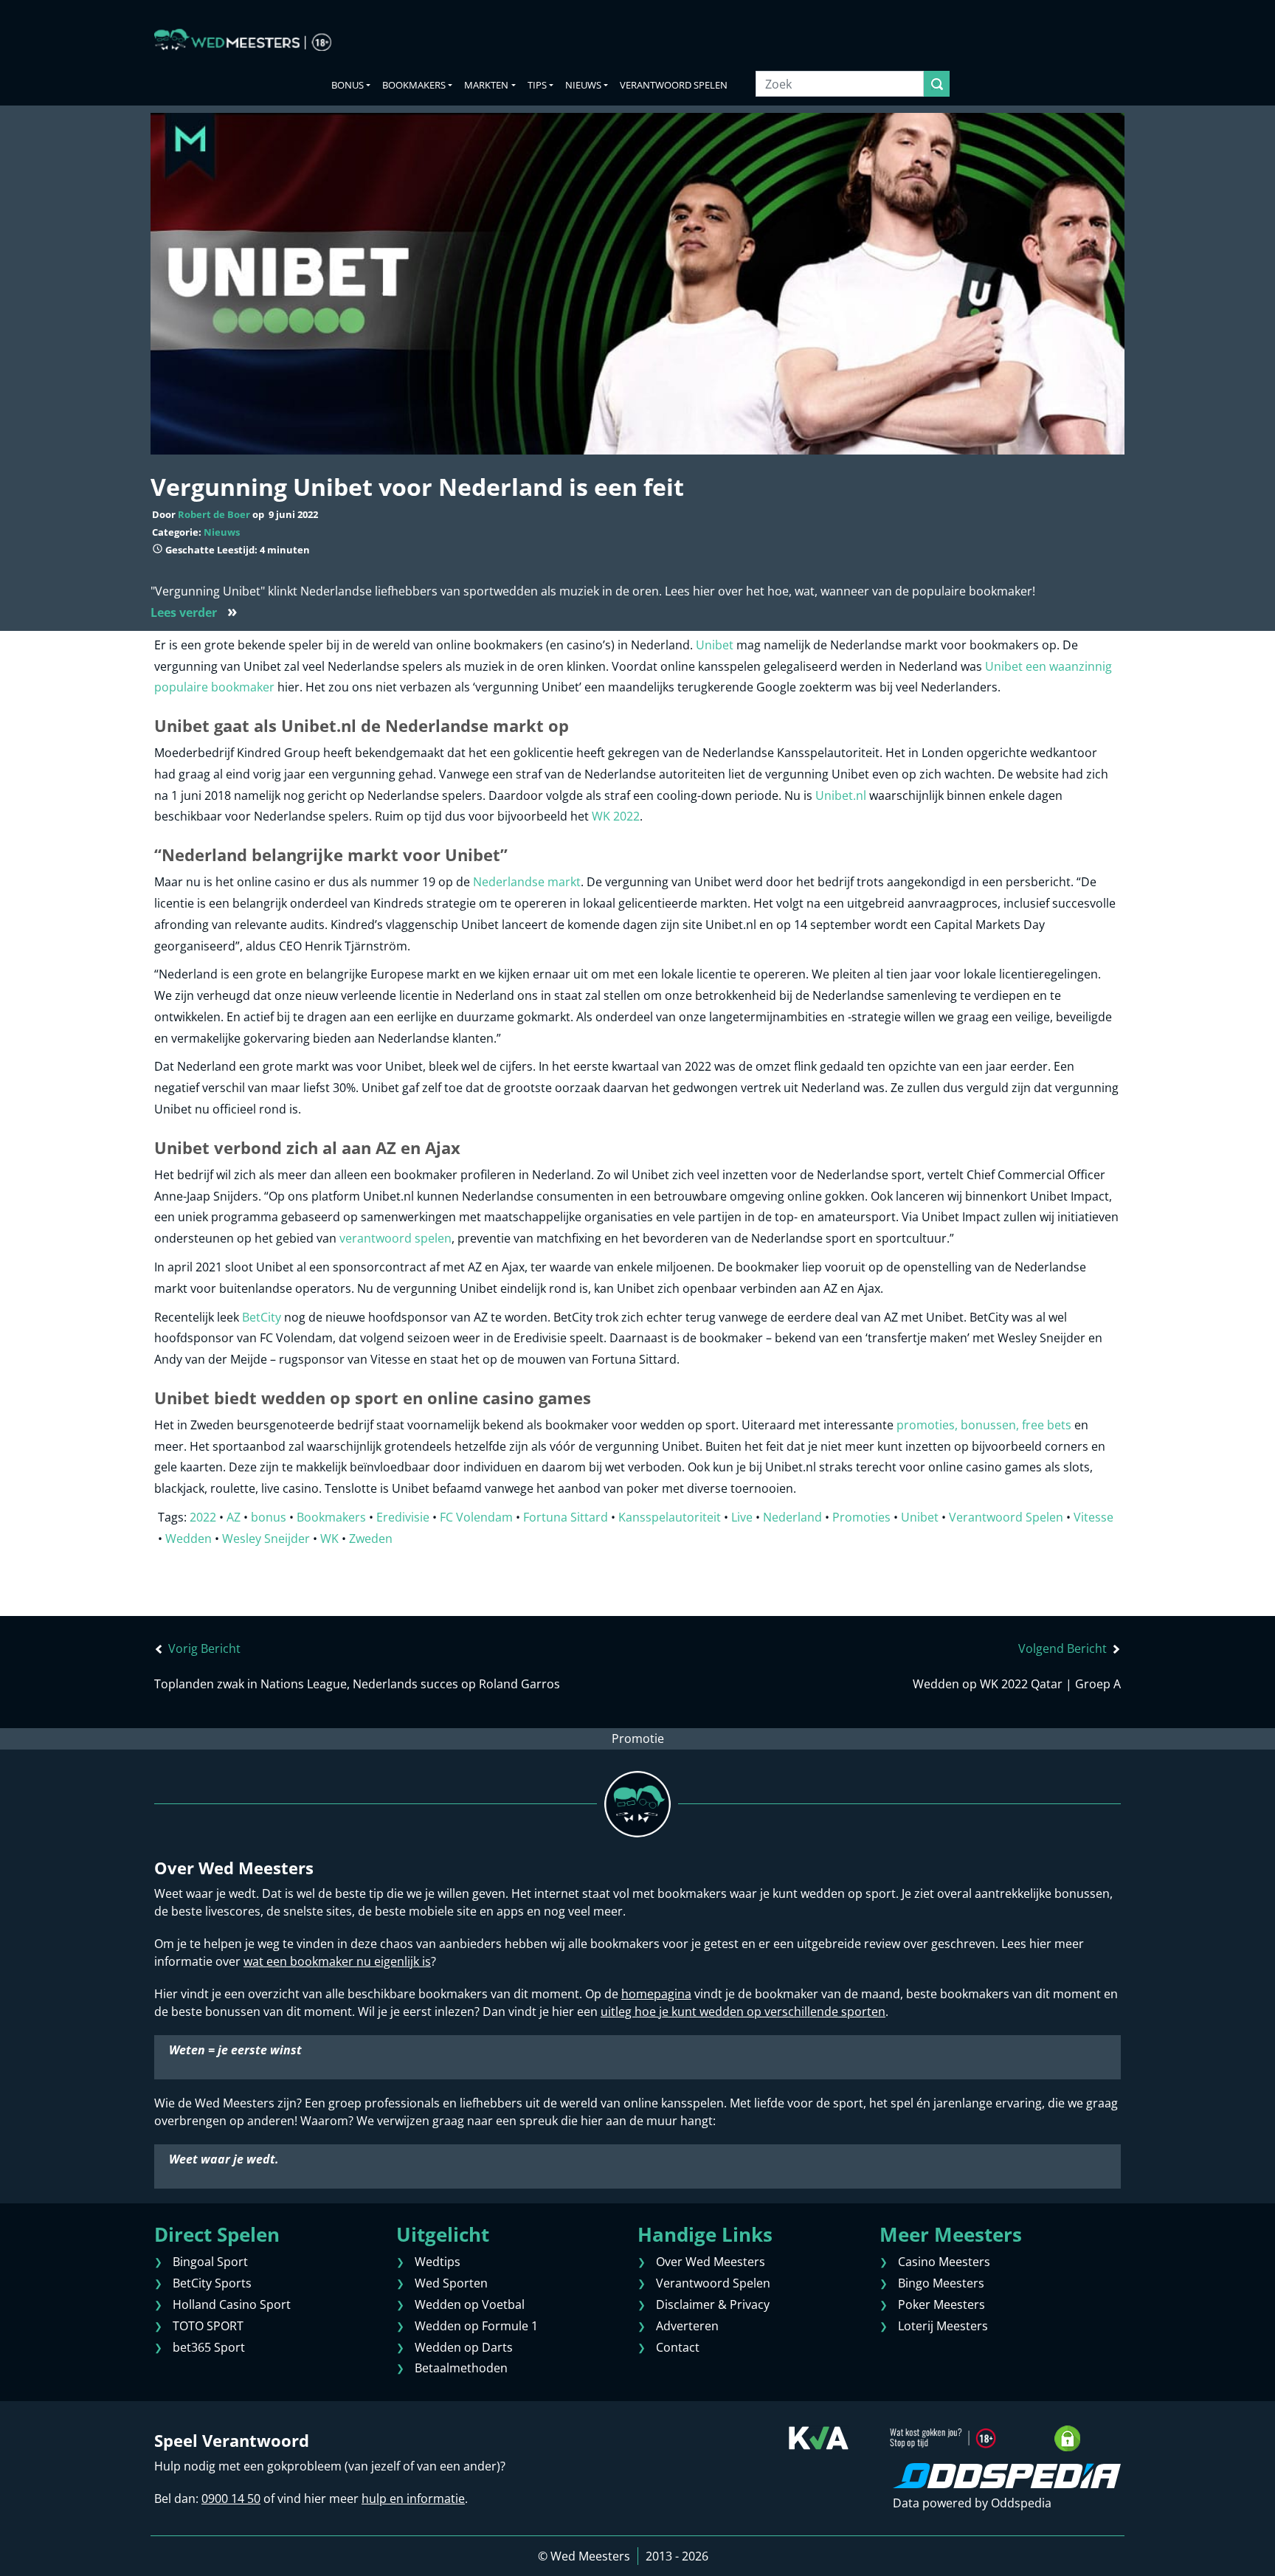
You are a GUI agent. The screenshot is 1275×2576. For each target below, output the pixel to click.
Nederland (792, 1517)
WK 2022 (616, 816)
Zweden (371, 1539)
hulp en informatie (413, 2499)
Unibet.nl (841, 795)
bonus (269, 1517)
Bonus (348, 85)
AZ (234, 1517)
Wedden (189, 1539)
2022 (203, 1517)
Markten (486, 85)
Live (742, 1517)
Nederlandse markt (527, 882)
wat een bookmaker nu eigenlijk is (337, 1961)
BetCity (262, 1317)
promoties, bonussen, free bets (984, 1425)
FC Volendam (476, 1517)
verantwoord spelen (395, 1238)
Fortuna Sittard (566, 1517)
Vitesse (1093, 1517)
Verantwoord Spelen (674, 85)
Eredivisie (403, 1517)
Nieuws (222, 532)
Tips (537, 85)
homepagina (656, 1994)
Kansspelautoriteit (670, 1517)
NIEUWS (583, 85)
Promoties (861, 1517)
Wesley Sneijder (266, 1539)
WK (329, 1539)
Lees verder (194, 612)
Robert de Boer (214, 514)
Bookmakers (414, 85)
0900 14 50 (231, 2499)
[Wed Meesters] (243, 40)
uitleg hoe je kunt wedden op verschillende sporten (743, 2012)
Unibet (715, 645)
